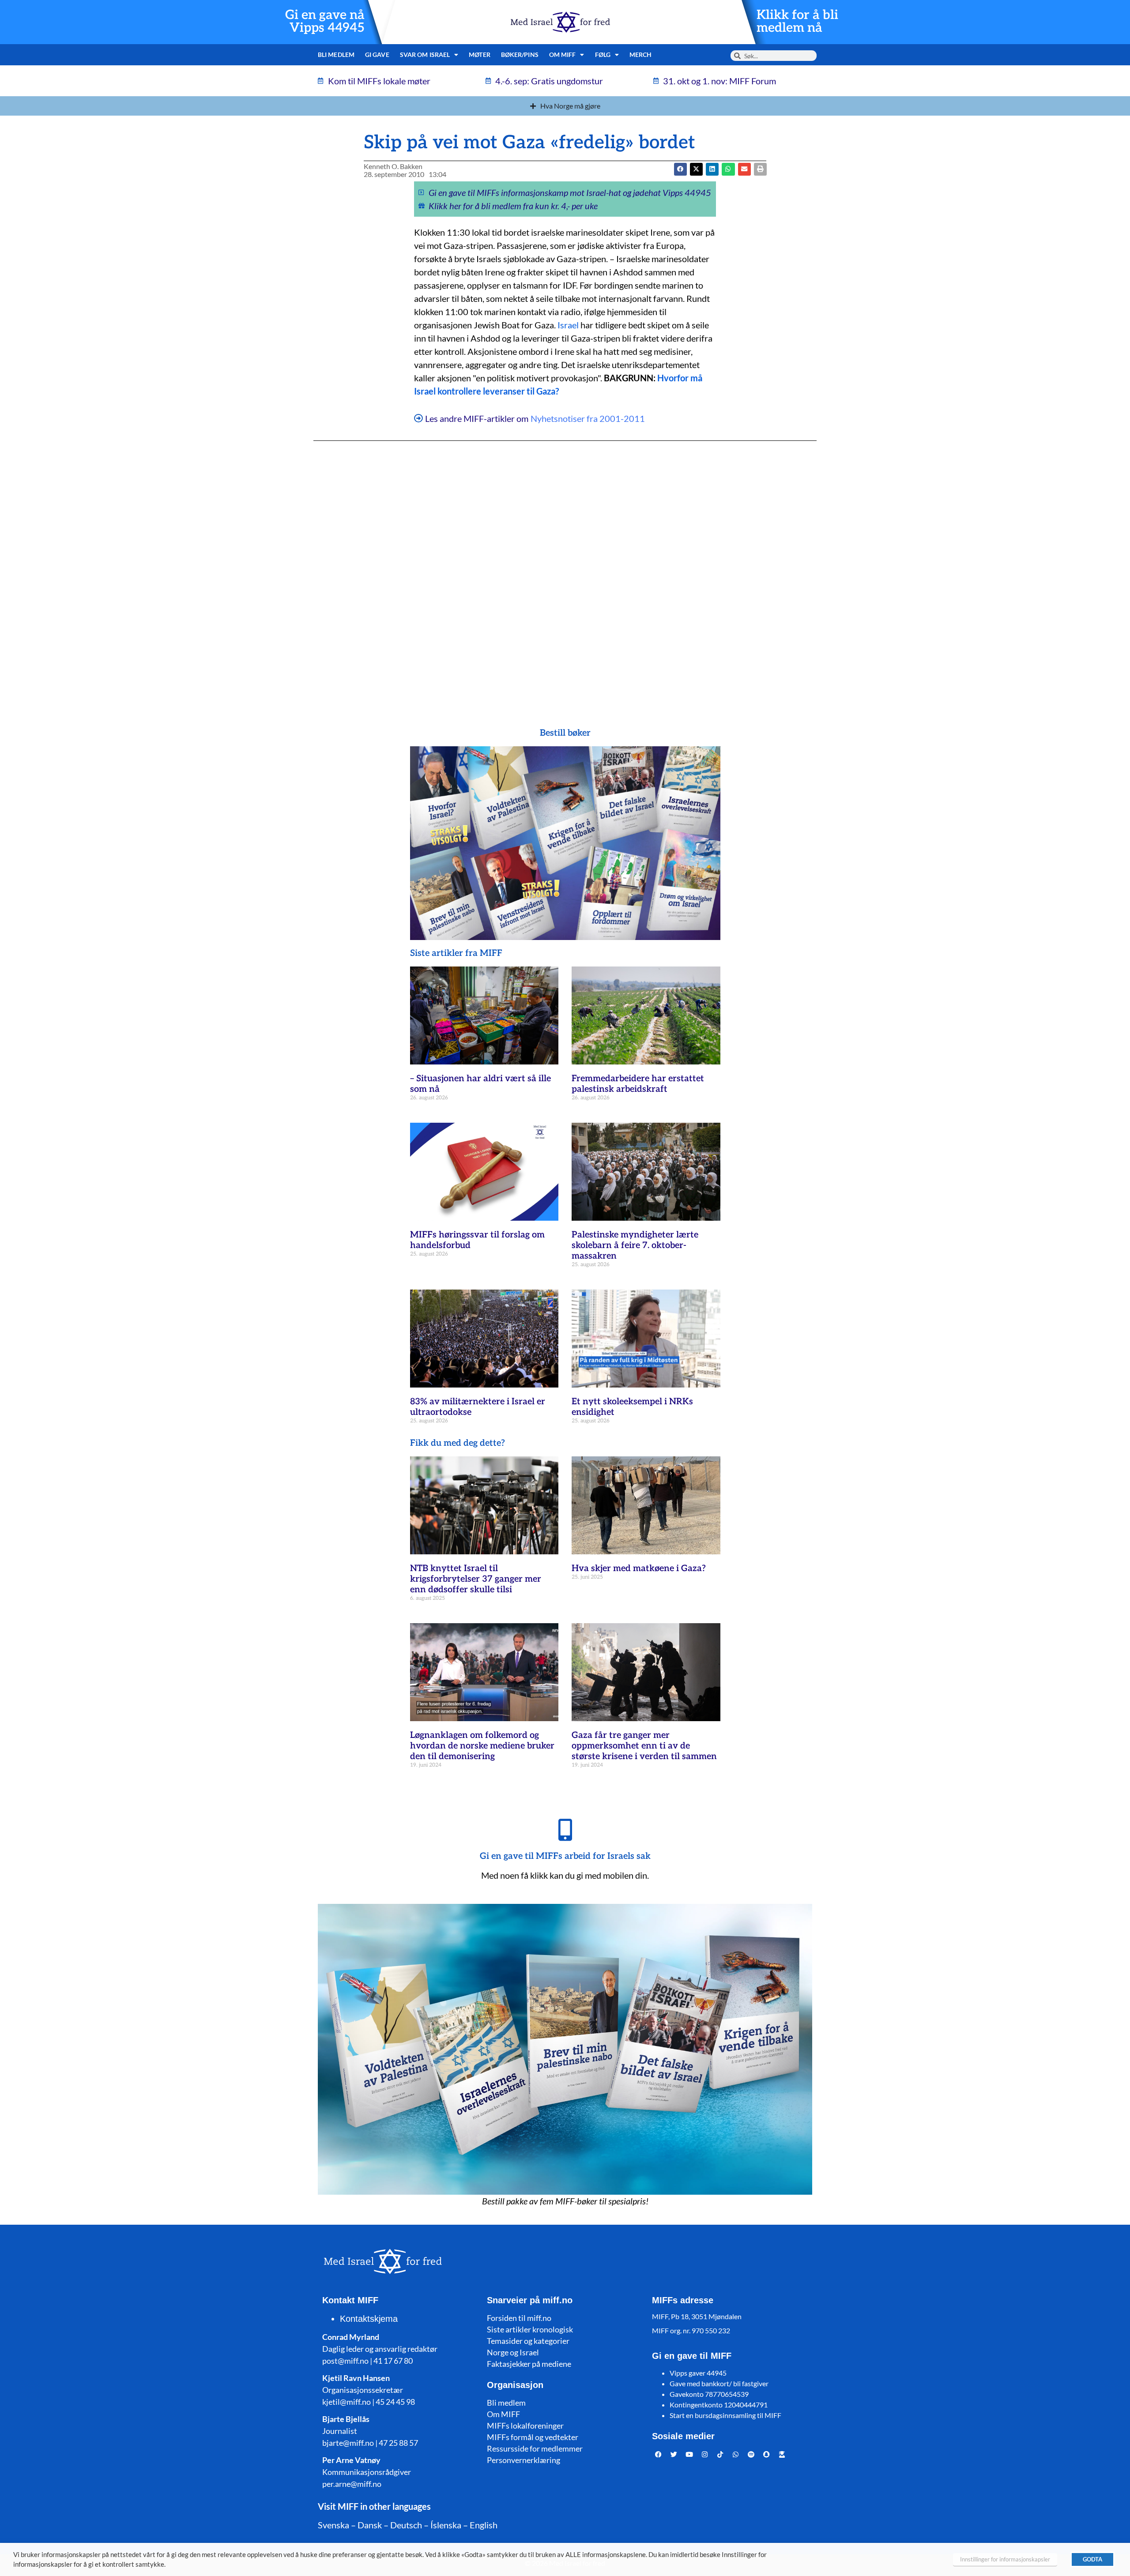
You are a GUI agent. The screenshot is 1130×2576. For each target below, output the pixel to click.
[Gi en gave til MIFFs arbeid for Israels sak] (565, 1830)
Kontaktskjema (369, 2319)
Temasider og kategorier (528, 2341)
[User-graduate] (782, 2455)
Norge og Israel (513, 2352)
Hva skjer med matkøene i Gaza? (639, 1568)
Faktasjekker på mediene (529, 2364)
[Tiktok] (720, 2455)
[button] (696, 169)
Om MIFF (503, 2414)
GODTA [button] (1092, 2559)
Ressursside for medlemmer (535, 2448)
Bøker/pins (520, 55)
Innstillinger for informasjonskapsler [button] (1005, 2559)
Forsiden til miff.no (519, 2318)
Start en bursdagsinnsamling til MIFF (725, 2415)
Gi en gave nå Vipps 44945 (325, 22)
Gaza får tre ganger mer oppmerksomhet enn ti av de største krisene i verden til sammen (644, 1746)
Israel (568, 325)
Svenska (333, 2525)
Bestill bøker (565, 733)
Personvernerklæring (524, 2460)
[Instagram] (705, 2455)
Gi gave (377, 55)
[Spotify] (751, 2455)
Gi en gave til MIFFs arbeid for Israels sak (565, 1856)
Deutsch (406, 2525)
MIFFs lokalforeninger (525, 2426)
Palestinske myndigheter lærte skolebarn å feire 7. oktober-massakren (635, 1245)
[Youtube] (689, 2455)
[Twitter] (674, 2455)
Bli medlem (336, 55)
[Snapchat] (767, 2455)
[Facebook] (659, 2455)
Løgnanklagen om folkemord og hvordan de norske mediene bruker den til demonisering (482, 1746)
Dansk (370, 2525)
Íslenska (446, 2525)
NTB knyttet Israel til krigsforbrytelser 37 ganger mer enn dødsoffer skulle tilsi (476, 1579)
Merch (641, 55)
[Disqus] (565, 567)
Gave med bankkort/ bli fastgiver (719, 2383)
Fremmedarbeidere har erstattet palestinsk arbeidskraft (638, 1084)
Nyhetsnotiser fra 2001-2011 (588, 418)
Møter (480, 55)
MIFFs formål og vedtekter (533, 2437)
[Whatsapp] (736, 2455)
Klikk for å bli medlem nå (797, 22)
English (484, 2525)
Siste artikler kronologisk (530, 2329)
